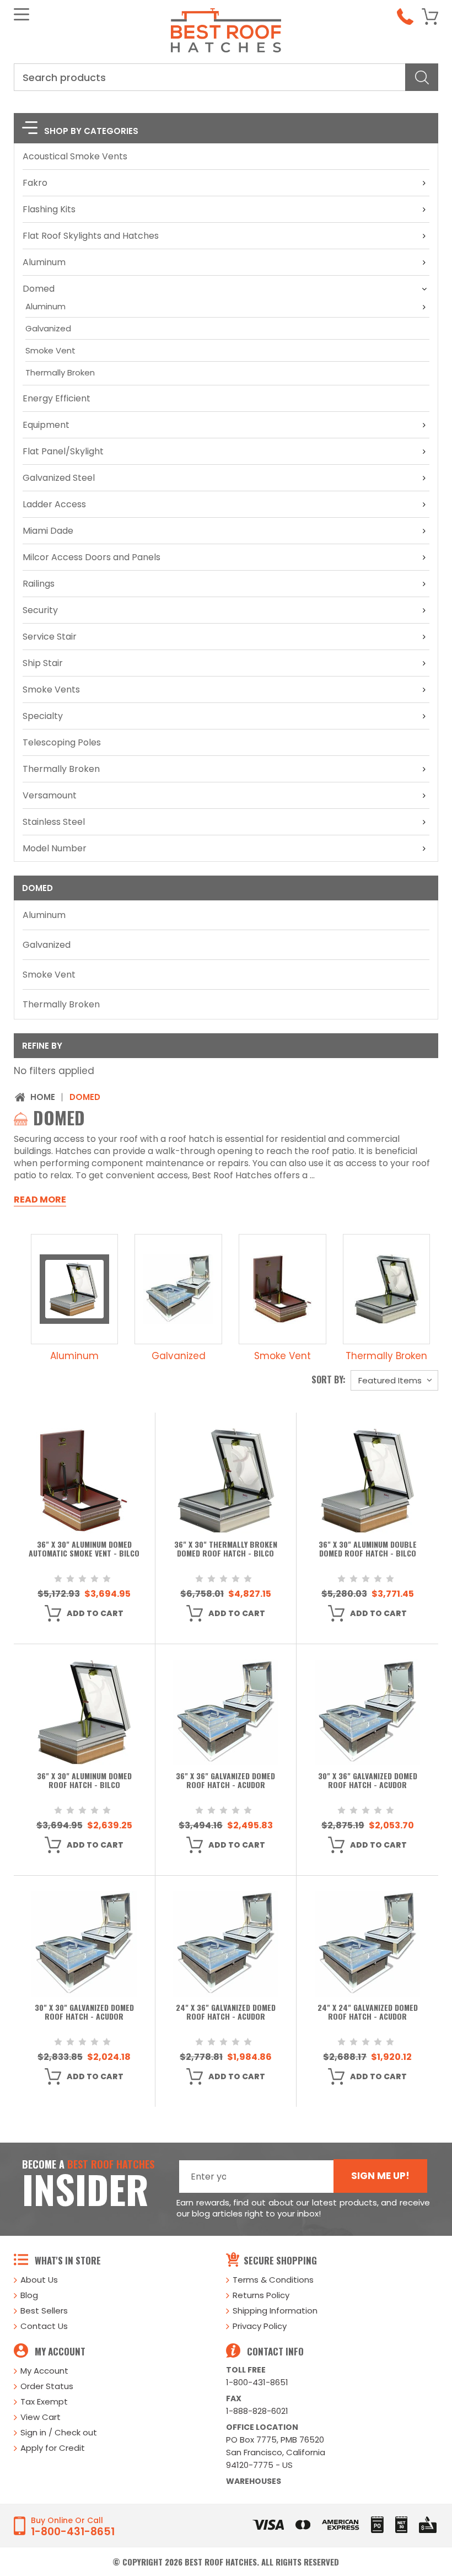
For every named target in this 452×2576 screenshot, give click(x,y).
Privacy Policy (260, 2326)
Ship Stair (43, 663)
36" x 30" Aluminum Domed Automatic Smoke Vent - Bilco (84, 1549)
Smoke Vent (50, 350)
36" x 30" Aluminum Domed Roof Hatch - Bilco (84, 1781)
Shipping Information (275, 2311)
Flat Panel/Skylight (63, 451)
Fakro (35, 183)
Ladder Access (54, 504)
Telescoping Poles (62, 742)
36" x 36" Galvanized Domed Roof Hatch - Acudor (225, 1781)
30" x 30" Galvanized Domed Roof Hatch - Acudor (84, 2012)
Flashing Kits (49, 209)
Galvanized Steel (59, 478)
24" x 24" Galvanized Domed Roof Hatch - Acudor (368, 2012)
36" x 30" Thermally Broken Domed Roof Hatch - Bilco (226, 1549)
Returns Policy (261, 2295)
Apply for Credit (53, 2448)
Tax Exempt (44, 2401)
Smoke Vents (51, 689)
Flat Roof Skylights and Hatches (91, 236)
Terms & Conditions (273, 2280)
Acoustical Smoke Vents (75, 156)
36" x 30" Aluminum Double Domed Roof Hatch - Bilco (368, 1549)
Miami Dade (48, 531)
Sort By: (329, 1380)
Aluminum (44, 262)
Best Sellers (44, 2311)
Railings (39, 584)
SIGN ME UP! (380, 2176)
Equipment (46, 425)
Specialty (43, 716)
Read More (40, 1200)
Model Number (55, 848)
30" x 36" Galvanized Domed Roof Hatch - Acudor (368, 1781)
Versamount (50, 795)
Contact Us (44, 2326)
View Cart (41, 2417)
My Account (44, 2371)
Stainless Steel (54, 822)
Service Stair (50, 637)
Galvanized (48, 328)
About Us (39, 2280)
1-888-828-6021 (257, 2411)
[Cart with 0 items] (430, 17)
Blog (29, 2295)
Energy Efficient (57, 398)
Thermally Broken (60, 372)
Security (40, 610)
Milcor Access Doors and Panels (92, 557)
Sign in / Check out (59, 2432)
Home (43, 1097)
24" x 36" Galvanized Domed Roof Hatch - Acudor (226, 2012)
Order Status (47, 2386)
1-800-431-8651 (257, 2382)
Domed (39, 289)
